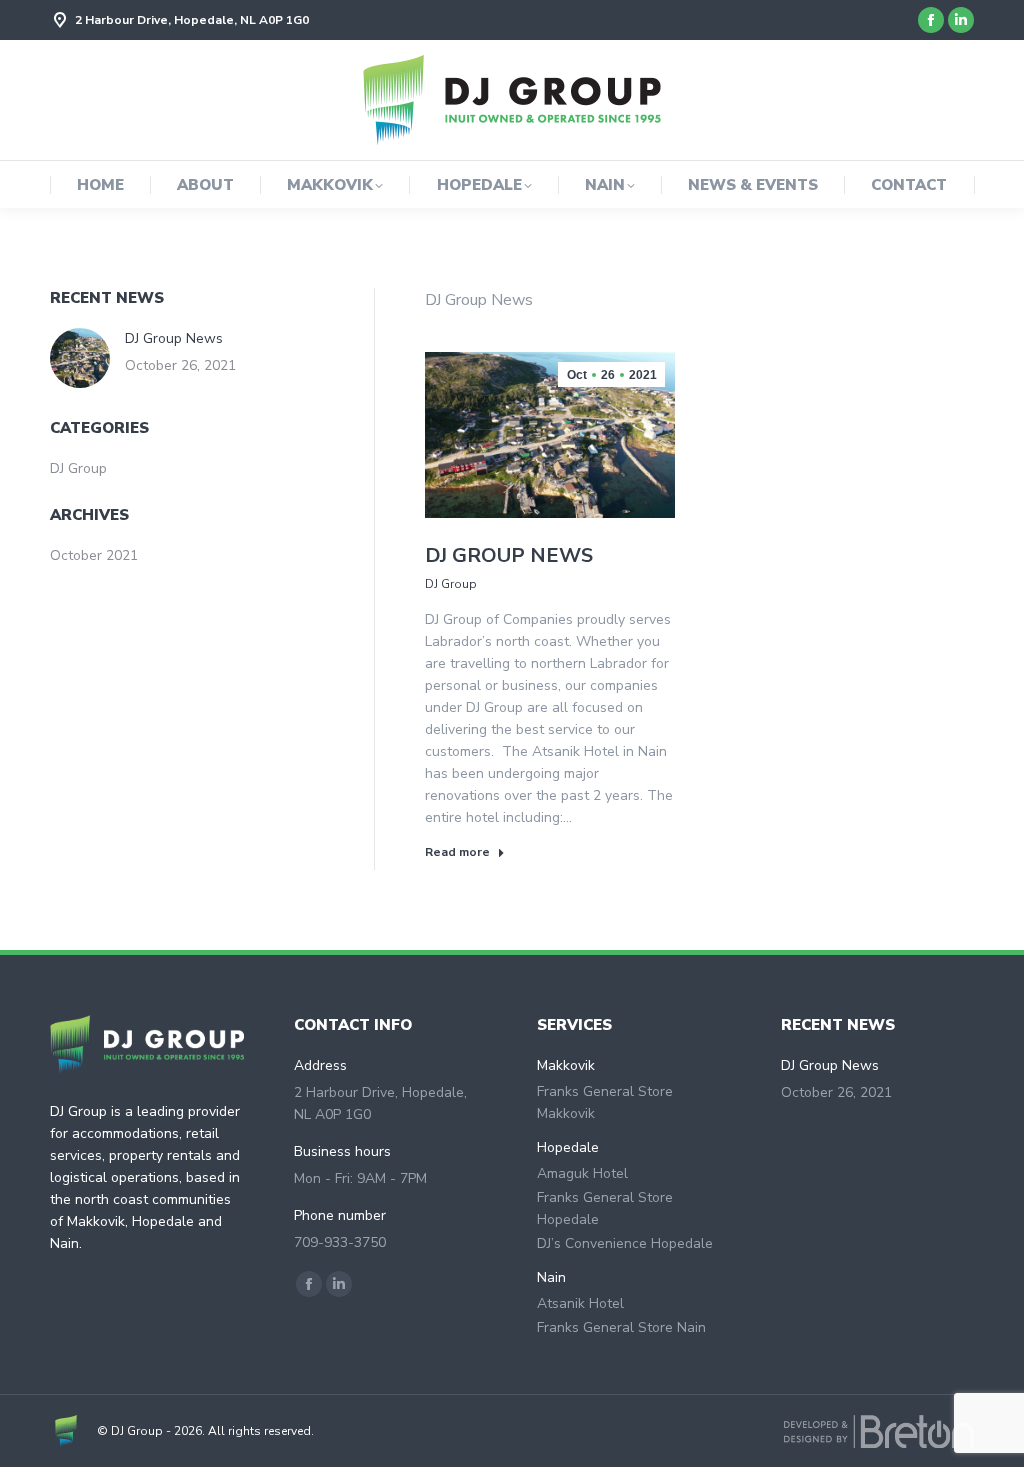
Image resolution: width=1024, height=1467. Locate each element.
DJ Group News (509, 555)
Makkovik (566, 1065)
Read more (457, 852)
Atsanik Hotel (580, 1303)
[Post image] (80, 358)
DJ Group (451, 584)
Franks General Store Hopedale (605, 1208)
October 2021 (94, 555)
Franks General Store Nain (621, 1327)
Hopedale (568, 1147)
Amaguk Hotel (582, 1173)
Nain (551, 1277)
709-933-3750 (340, 1242)
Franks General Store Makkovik (605, 1102)
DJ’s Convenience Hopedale (625, 1243)
